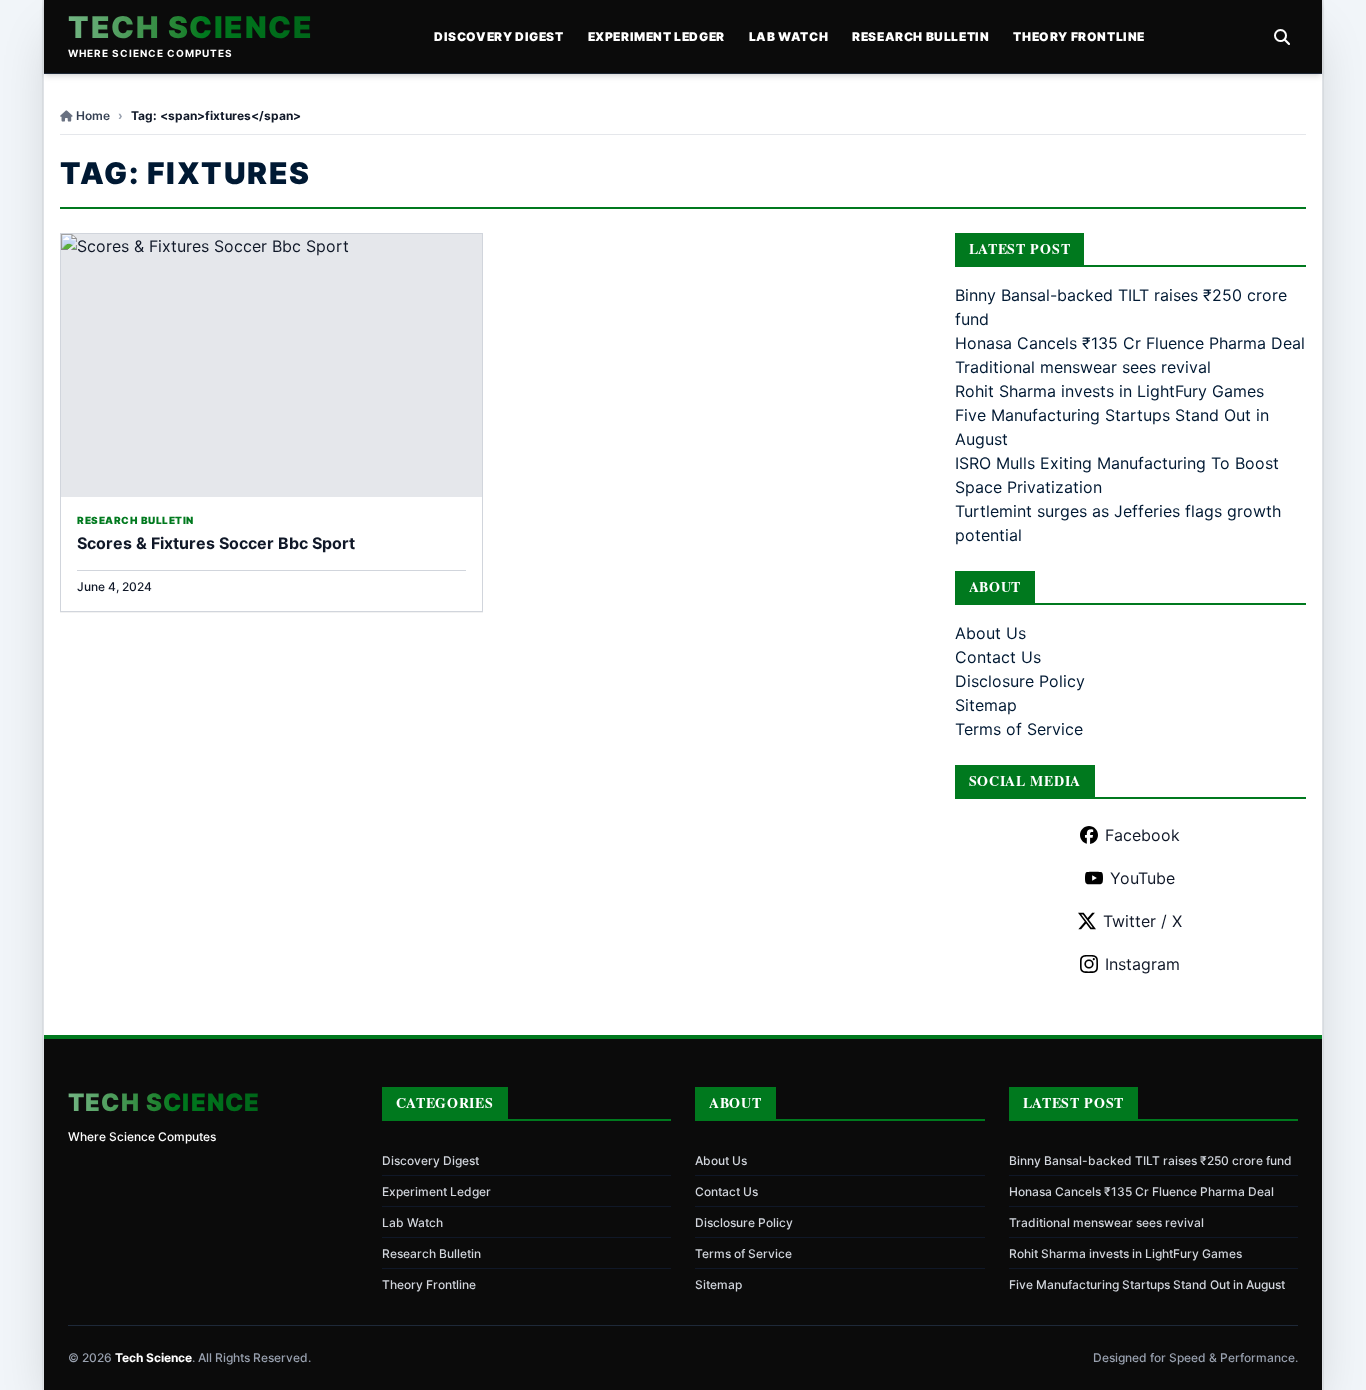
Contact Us (998, 657)
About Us (990, 633)
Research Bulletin (920, 36)
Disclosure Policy (1020, 681)
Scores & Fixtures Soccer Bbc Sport (216, 543)
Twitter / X (1142, 921)
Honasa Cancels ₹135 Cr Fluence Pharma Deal (1130, 343)
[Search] (1282, 37)
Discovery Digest (499, 36)
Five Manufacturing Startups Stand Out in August (1147, 1284)
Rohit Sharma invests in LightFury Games (1109, 391)
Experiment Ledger (656, 36)
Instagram (1142, 964)
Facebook (1142, 835)
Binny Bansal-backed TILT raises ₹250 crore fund (1150, 1160)
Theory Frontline (1079, 36)
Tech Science (190, 27)
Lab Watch (788, 36)
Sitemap (986, 705)
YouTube (1142, 878)
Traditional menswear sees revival (1083, 367)
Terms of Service (1019, 729)
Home (93, 115)
